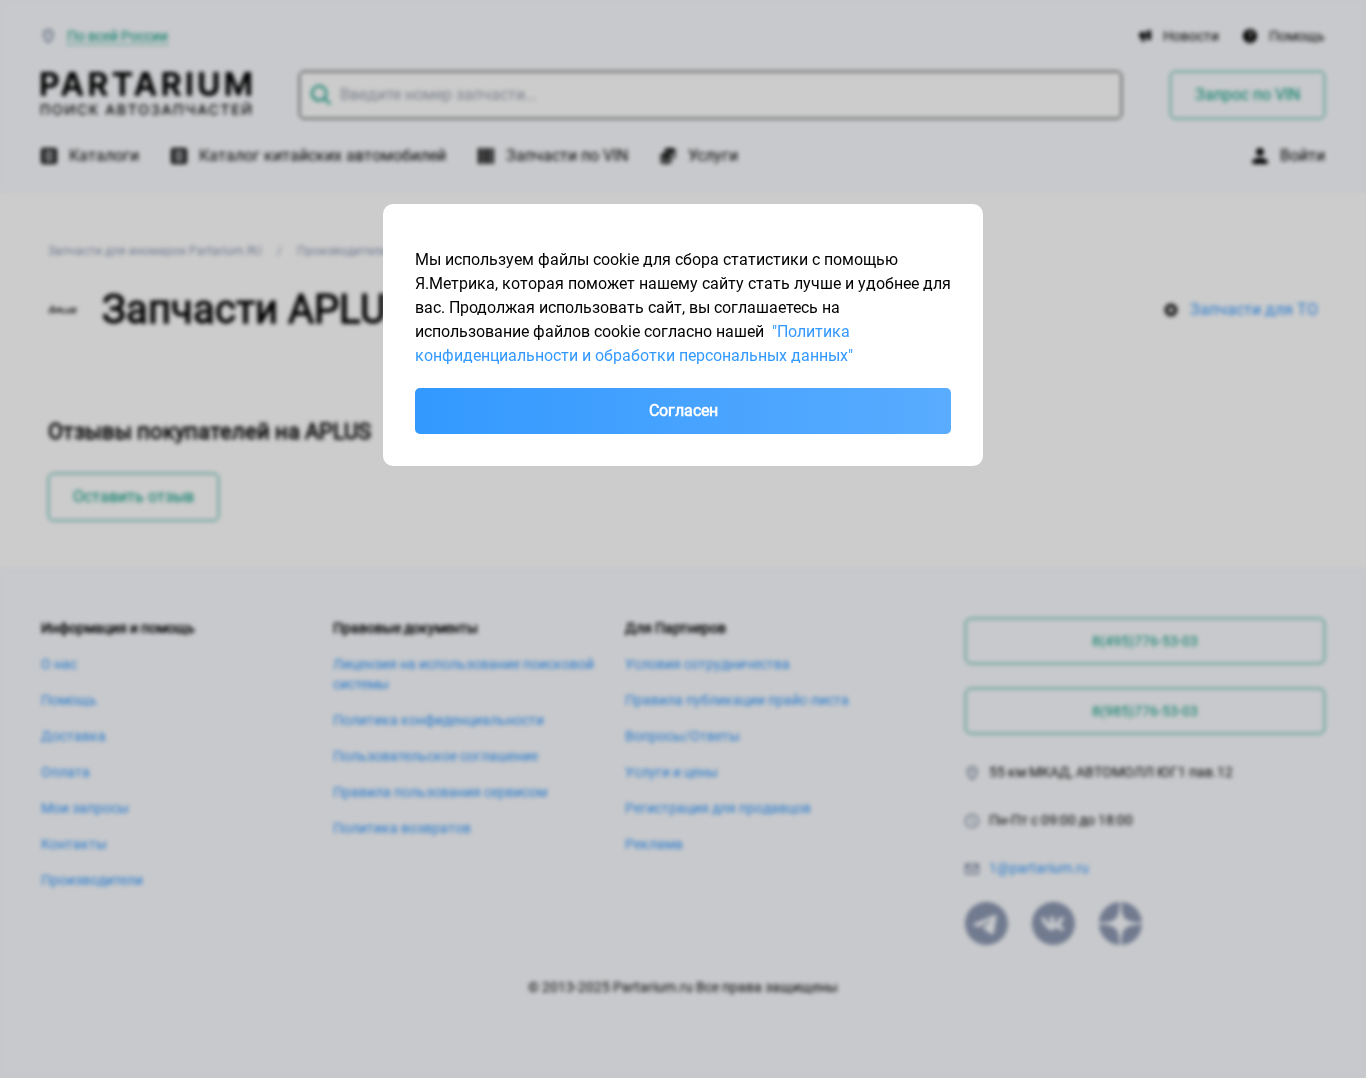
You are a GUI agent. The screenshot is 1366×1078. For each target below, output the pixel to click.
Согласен (683, 410)
